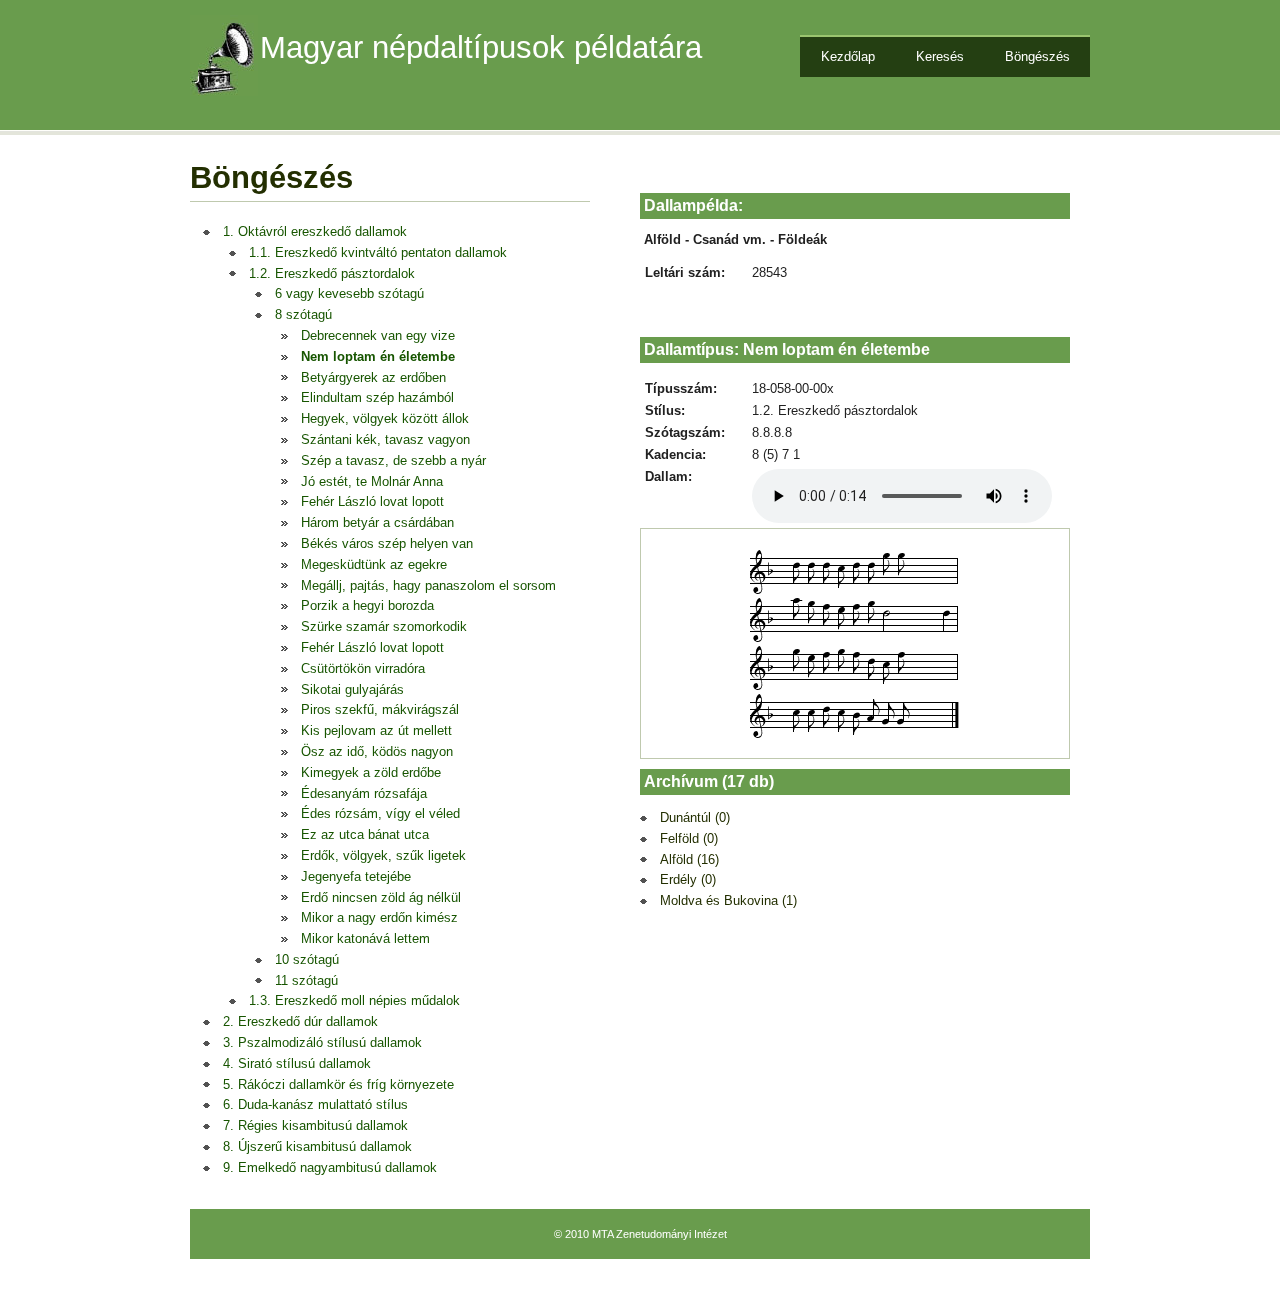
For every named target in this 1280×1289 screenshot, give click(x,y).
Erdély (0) (688, 879)
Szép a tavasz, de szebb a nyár (393, 460)
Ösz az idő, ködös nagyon (377, 751)
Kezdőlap (848, 56)
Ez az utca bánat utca (365, 834)
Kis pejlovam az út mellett (376, 730)
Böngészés (1037, 56)
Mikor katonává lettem (365, 938)
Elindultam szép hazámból (377, 397)
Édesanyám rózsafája (364, 793)
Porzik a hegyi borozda (367, 605)
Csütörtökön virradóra (363, 668)
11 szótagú (306, 980)
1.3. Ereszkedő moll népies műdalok (354, 1000)
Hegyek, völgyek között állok (385, 418)
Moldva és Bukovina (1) (728, 900)
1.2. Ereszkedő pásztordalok (332, 273)
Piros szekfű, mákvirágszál (380, 709)
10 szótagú (307, 959)
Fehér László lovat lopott (372, 501)
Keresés (940, 56)
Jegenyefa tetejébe (356, 876)
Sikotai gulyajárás (352, 689)
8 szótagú (303, 314)
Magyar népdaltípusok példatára (481, 47)
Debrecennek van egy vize (378, 335)
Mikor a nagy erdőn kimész (379, 917)
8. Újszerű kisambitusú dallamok (317, 1146)
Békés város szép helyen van (387, 543)
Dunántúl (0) (695, 817)
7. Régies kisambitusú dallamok (315, 1125)
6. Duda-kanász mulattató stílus (315, 1104)
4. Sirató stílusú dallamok (297, 1063)
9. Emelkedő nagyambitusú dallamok (330, 1167)
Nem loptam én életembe (378, 356)
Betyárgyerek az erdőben (373, 377)
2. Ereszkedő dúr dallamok (300, 1021)
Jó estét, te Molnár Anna (372, 481)
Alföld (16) (689, 859)
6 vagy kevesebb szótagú (349, 293)
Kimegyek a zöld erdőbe (371, 772)
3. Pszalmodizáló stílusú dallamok (322, 1042)
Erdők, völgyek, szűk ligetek (383, 855)
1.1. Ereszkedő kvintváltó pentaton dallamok (378, 252)
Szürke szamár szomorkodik (384, 626)
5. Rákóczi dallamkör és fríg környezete (338, 1084)
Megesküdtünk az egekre (374, 564)
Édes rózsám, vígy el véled (380, 813)
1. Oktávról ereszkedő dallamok (315, 231)
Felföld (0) (689, 838)
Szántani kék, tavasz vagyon (385, 439)
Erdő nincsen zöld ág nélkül (381, 897)
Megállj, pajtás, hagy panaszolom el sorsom (428, 585)
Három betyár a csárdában (377, 522)
